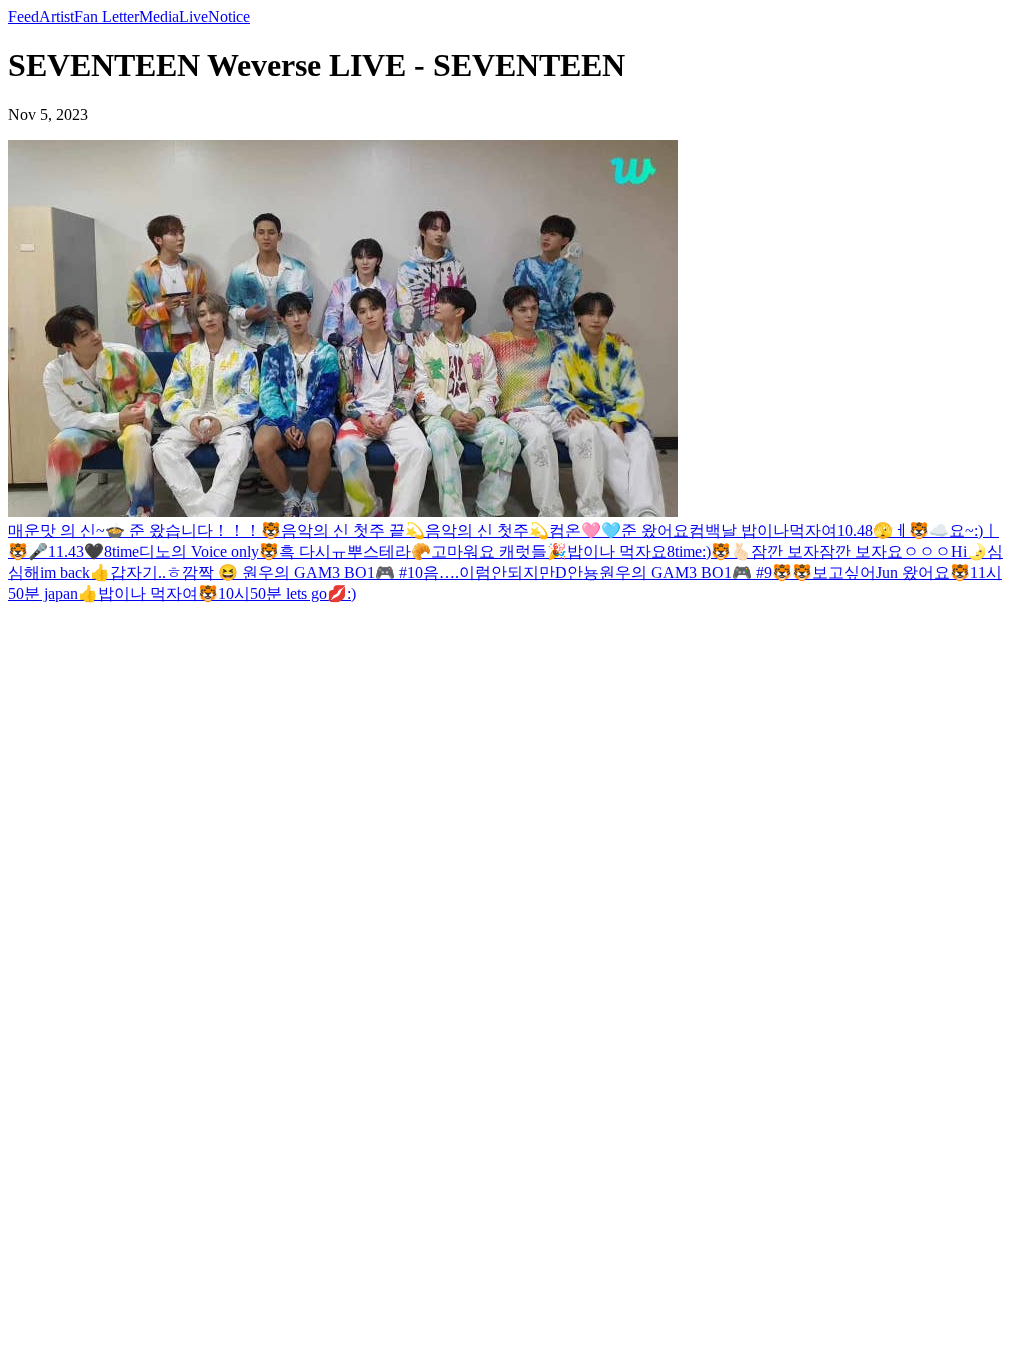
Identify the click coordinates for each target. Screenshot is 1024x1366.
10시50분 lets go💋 (282, 593)
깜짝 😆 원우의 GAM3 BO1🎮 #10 (302, 572)
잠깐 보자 (785, 551)
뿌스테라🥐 (389, 551)
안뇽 (583, 572)
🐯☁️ (929, 530)
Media (159, 16)
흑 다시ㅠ (313, 551)
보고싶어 (844, 572)
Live (193, 16)
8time (121, 551)
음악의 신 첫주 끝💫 (353, 530)
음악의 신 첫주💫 (487, 530)
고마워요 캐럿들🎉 (499, 551)
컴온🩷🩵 (585, 530)
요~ (961, 530)
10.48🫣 (865, 530)
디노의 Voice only (199, 551)
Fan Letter (106, 16)
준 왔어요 (655, 530)
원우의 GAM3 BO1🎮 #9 (685, 572)
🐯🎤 (28, 551)
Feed (23, 16)
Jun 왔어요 (913, 572)
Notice (229, 16)
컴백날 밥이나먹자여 (763, 530)
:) (978, 530)
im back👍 (75, 572)
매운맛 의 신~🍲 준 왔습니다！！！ (134, 530)
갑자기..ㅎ (146, 572)
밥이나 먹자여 (148, 593)
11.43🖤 (76, 551)
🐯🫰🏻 (731, 551)
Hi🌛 (969, 551)
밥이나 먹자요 (617, 551)
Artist (56, 16)
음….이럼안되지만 (489, 572)
